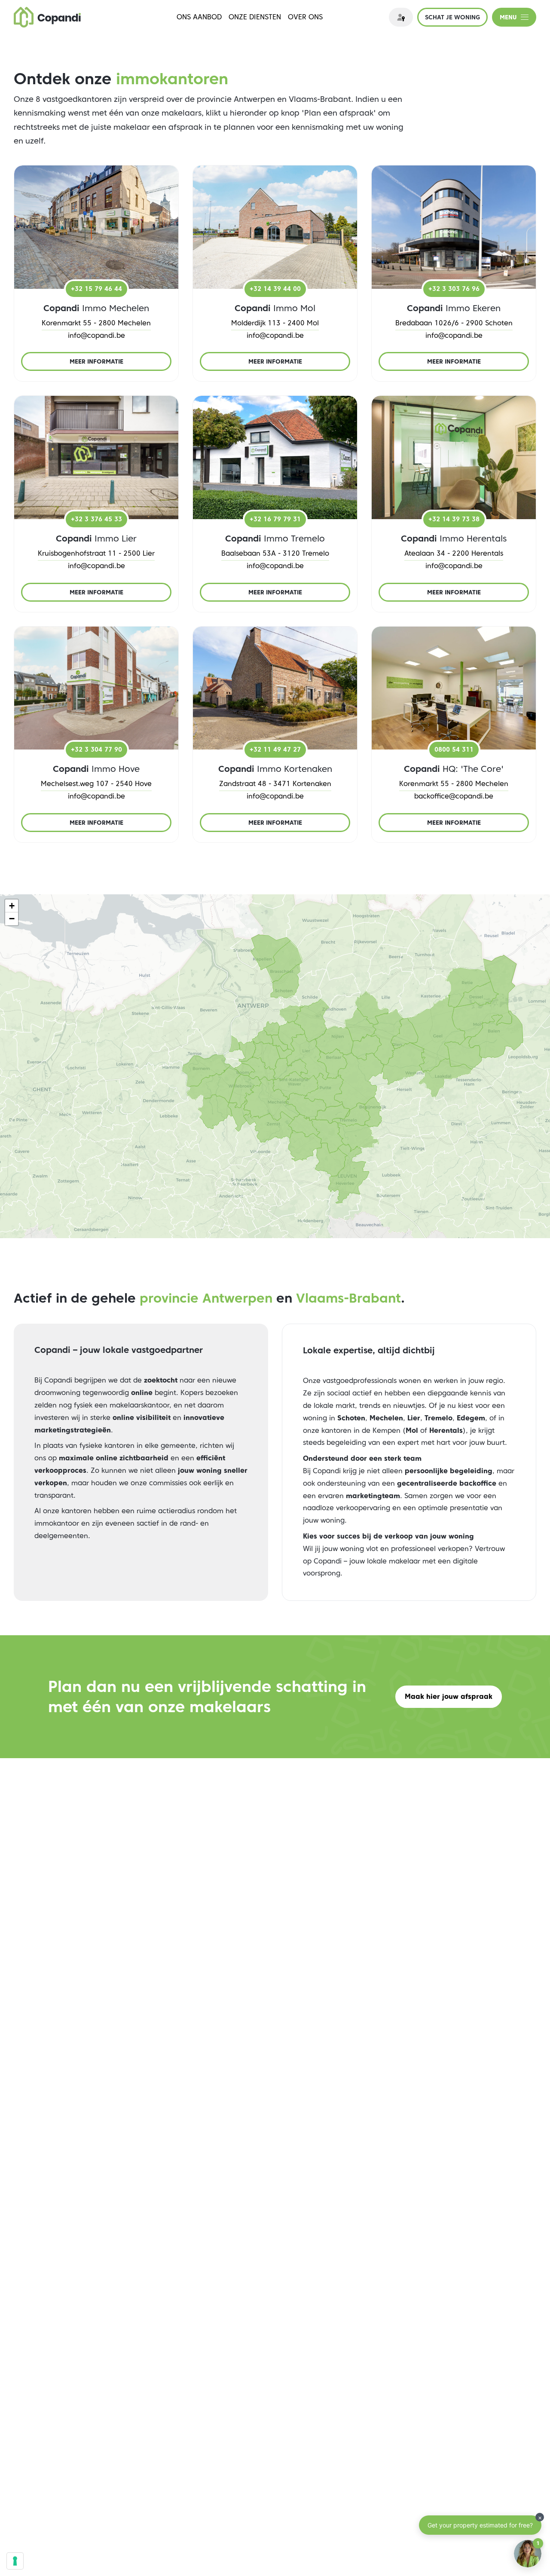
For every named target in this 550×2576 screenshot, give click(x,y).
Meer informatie (96, 361)
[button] (12, 906)
